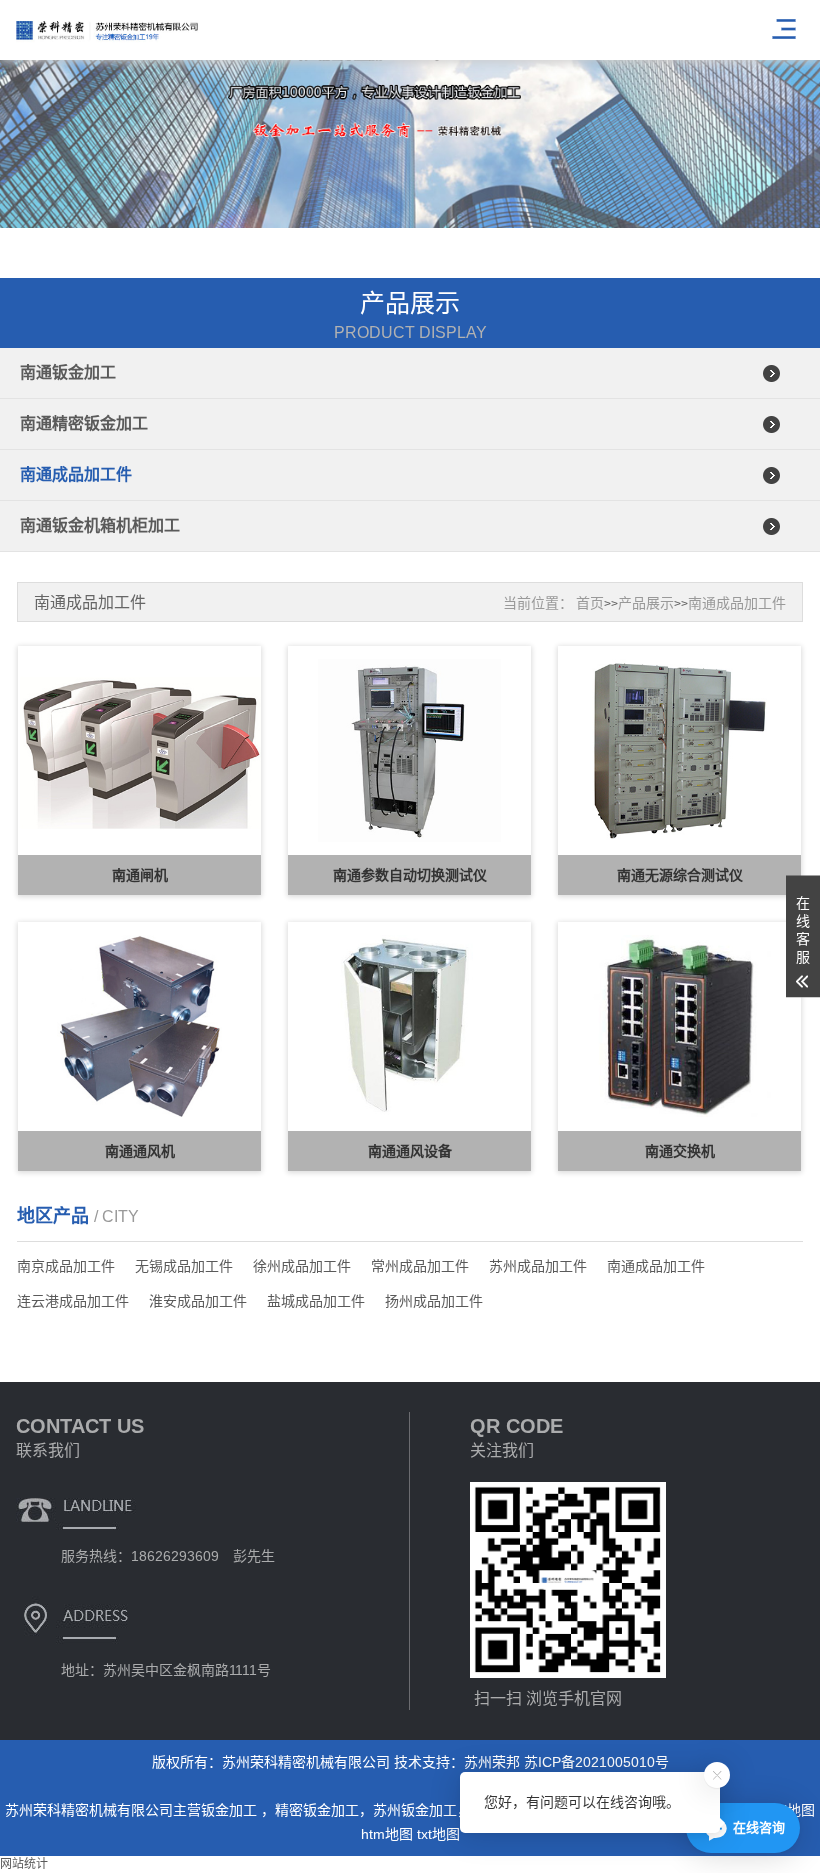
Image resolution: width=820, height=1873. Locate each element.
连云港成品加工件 (73, 1301)
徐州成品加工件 (302, 1266)
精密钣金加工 (317, 1810)
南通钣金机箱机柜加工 (100, 525)
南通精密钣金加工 (84, 423)
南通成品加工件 (76, 474)
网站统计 (24, 1864)
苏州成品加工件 (538, 1266)
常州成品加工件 (420, 1266)
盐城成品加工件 (316, 1301)
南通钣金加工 (68, 372)
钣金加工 (231, 1810)
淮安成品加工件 (198, 1301)
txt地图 (438, 1834)
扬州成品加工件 (434, 1301)
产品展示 (646, 603)
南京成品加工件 (66, 1266)
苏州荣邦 (492, 1762)
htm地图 (387, 1834)
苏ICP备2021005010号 (596, 1762)
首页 (590, 603)
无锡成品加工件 (184, 1266)
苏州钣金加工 (415, 1810)
